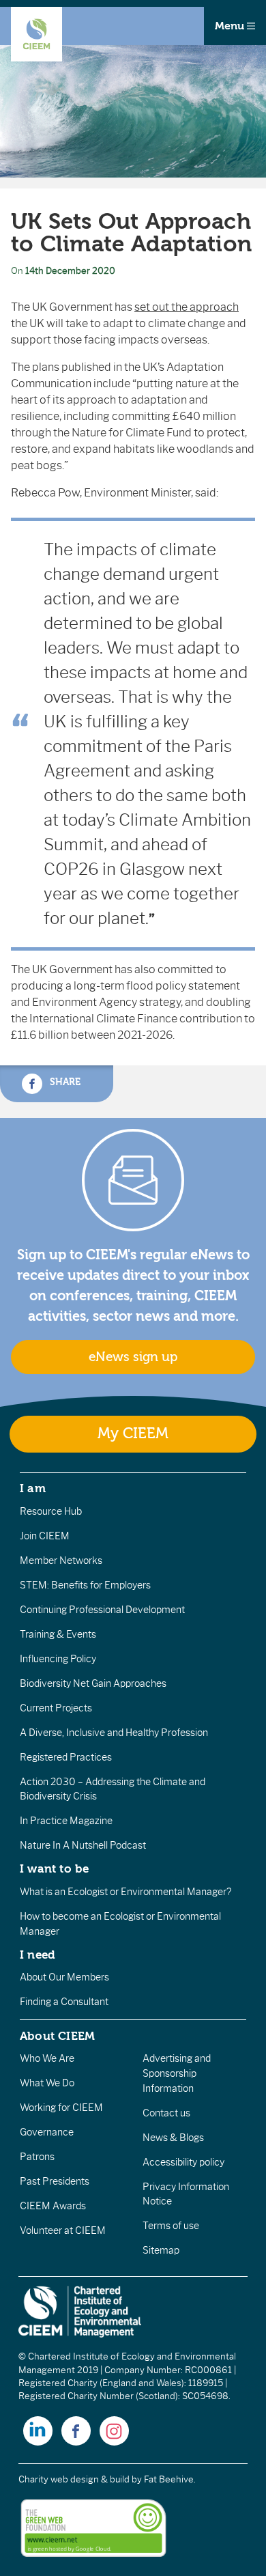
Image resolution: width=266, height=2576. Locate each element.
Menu (231, 26)
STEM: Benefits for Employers (85, 1585)
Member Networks (61, 1560)
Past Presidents (55, 2181)
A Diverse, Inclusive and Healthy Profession (114, 1733)
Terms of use (171, 2226)
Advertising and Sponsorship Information (177, 2073)
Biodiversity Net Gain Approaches (93, 1683)
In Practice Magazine (66, 1821)
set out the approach (187, 307)
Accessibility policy (183, 2162)
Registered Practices (66, 1757)
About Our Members (64, 1977)
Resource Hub (51, 1511)
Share (64, 1082)
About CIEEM (58, 2036)
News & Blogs (173, 2138)
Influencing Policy (58, 1659)
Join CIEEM (45, 1536)
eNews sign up (133, 1357)
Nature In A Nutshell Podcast (83, 1845)
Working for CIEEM (61, 2108)
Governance (47, 2132)
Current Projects (56, 1708)
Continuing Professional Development (102, 1610)
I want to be (55, 1868)
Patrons (37, 2157)
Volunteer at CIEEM (63, 2230)
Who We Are (47, 2058)
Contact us (166, 2113)
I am (33, 1488)
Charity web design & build (74, 2479)
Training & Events (58, 1634)
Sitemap (161, 2250)
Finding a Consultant (64, 2002)
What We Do (47, 2083)
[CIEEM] (36, 34)
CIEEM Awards (53, 2206)
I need (38, 1955)
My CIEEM (133, 1434)
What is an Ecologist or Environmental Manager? (125, 1892)
